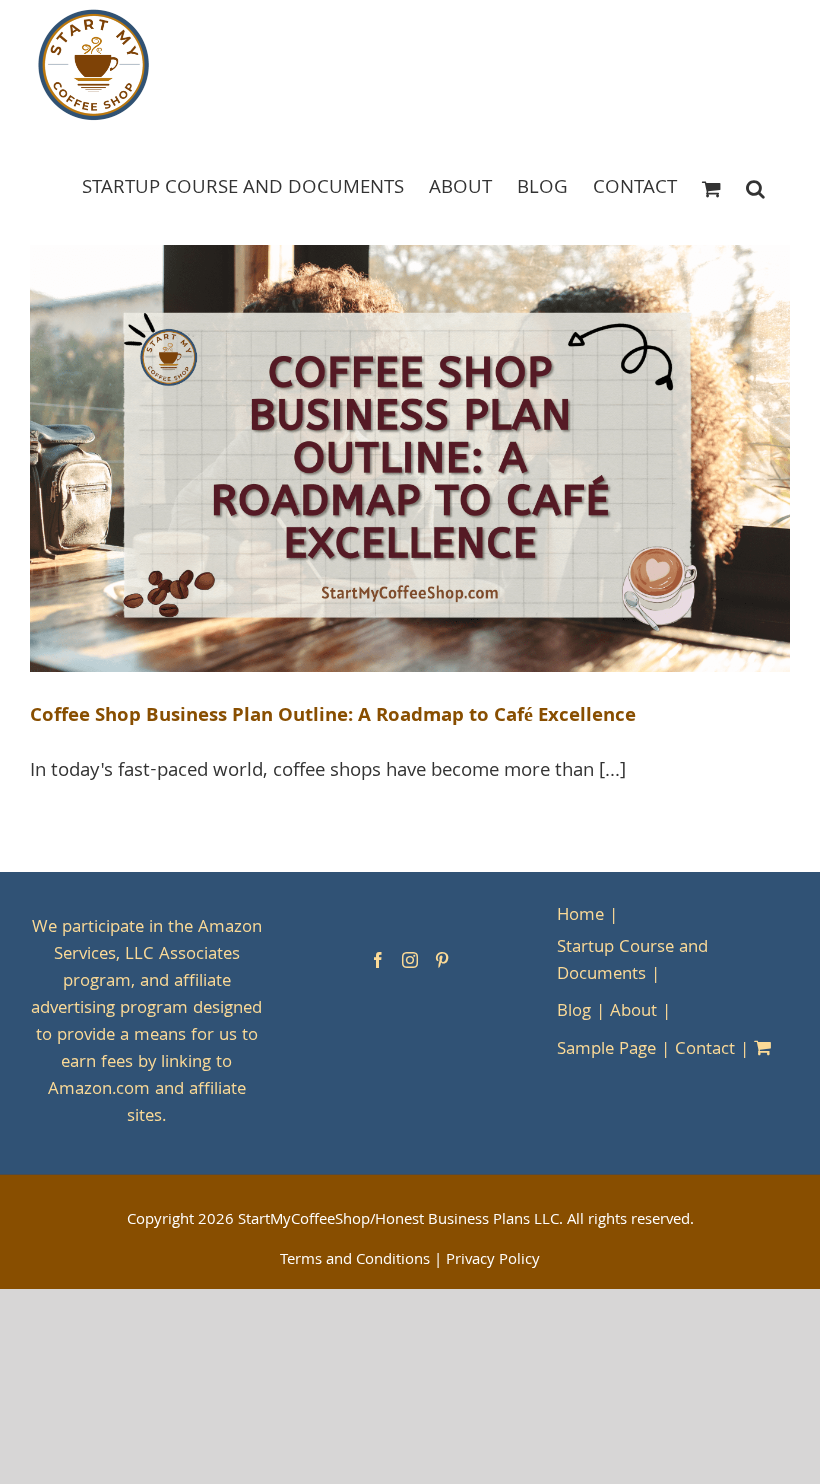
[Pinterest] (442, 960)
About (633, 1012)
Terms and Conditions (355, 1261)
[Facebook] (378, 960)
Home (580, 916)
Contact (705, 1050)
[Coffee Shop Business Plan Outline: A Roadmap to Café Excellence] (410, 459)
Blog (574, 1012)
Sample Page (606, 1050)
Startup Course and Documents (632, 962)
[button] (755, 187)
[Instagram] (410, 960)
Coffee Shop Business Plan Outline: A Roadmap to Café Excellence (333, 717)
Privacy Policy (493, 1261)
